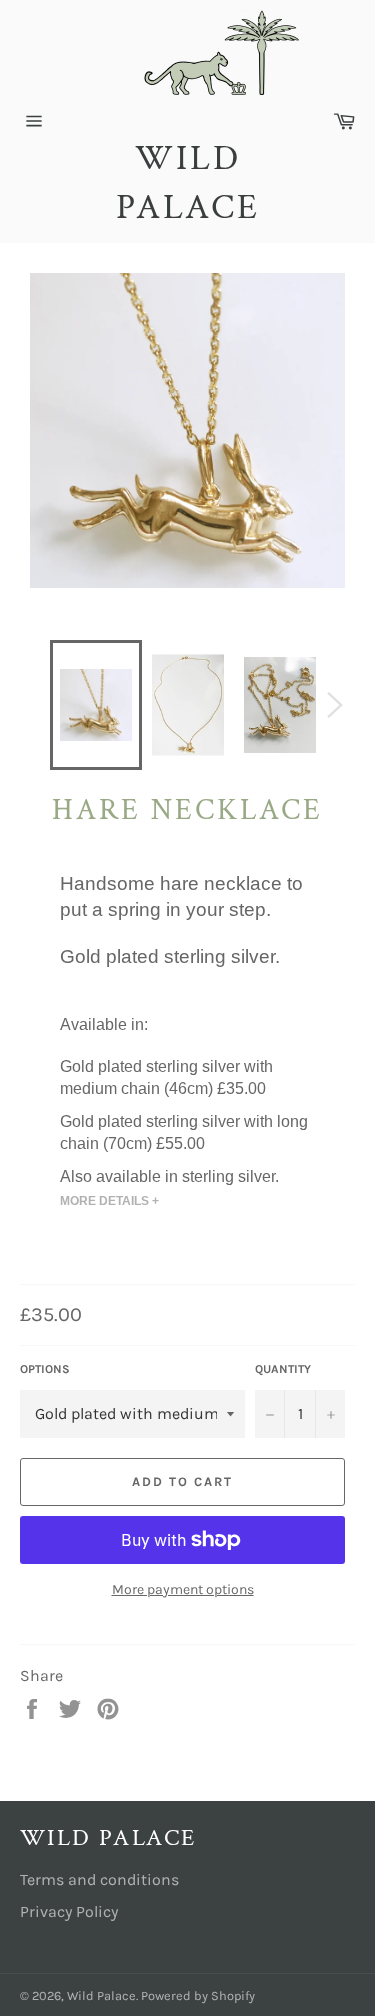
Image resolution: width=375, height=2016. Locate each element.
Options (45, 1369)
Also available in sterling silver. (169, 1176)
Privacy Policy (69, 1911)
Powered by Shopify (198, 1995)
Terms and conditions (99, 1879)
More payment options (183, 1589)
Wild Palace (188, 183)
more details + (109, 1201)
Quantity (283, 1369)
